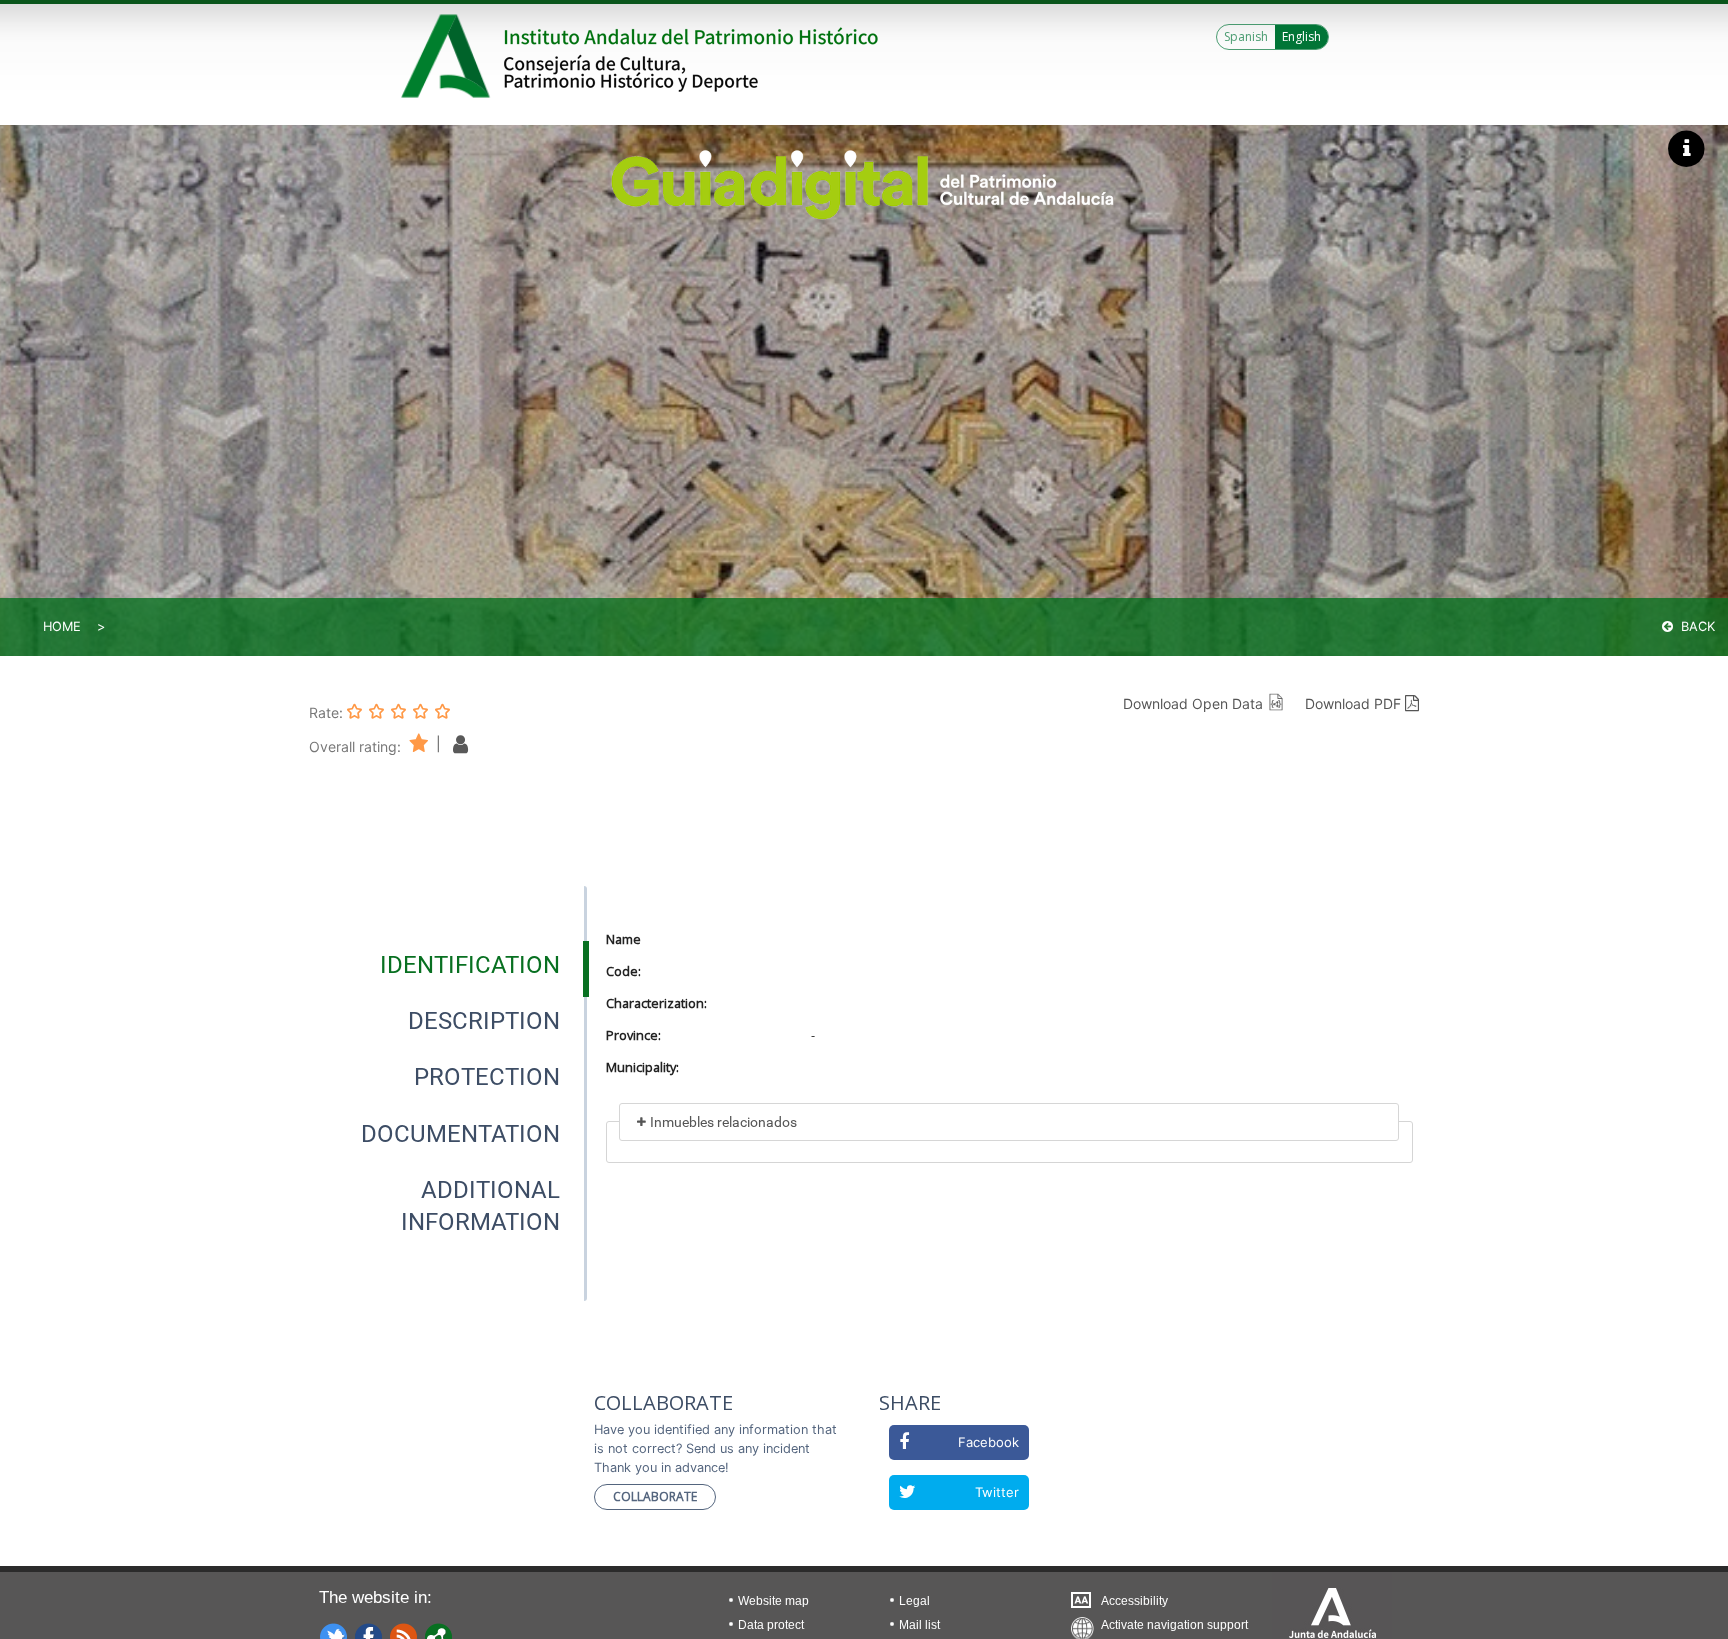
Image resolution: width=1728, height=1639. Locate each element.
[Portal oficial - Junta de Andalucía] (449, 56)
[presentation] (448, 965)
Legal (914, 1601)
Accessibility (1134, 1601)
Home (62, 626)
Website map (773, 1601)
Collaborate (655, 1496)
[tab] (470, 965)
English (1301, 36)
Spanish (1246, 36)
